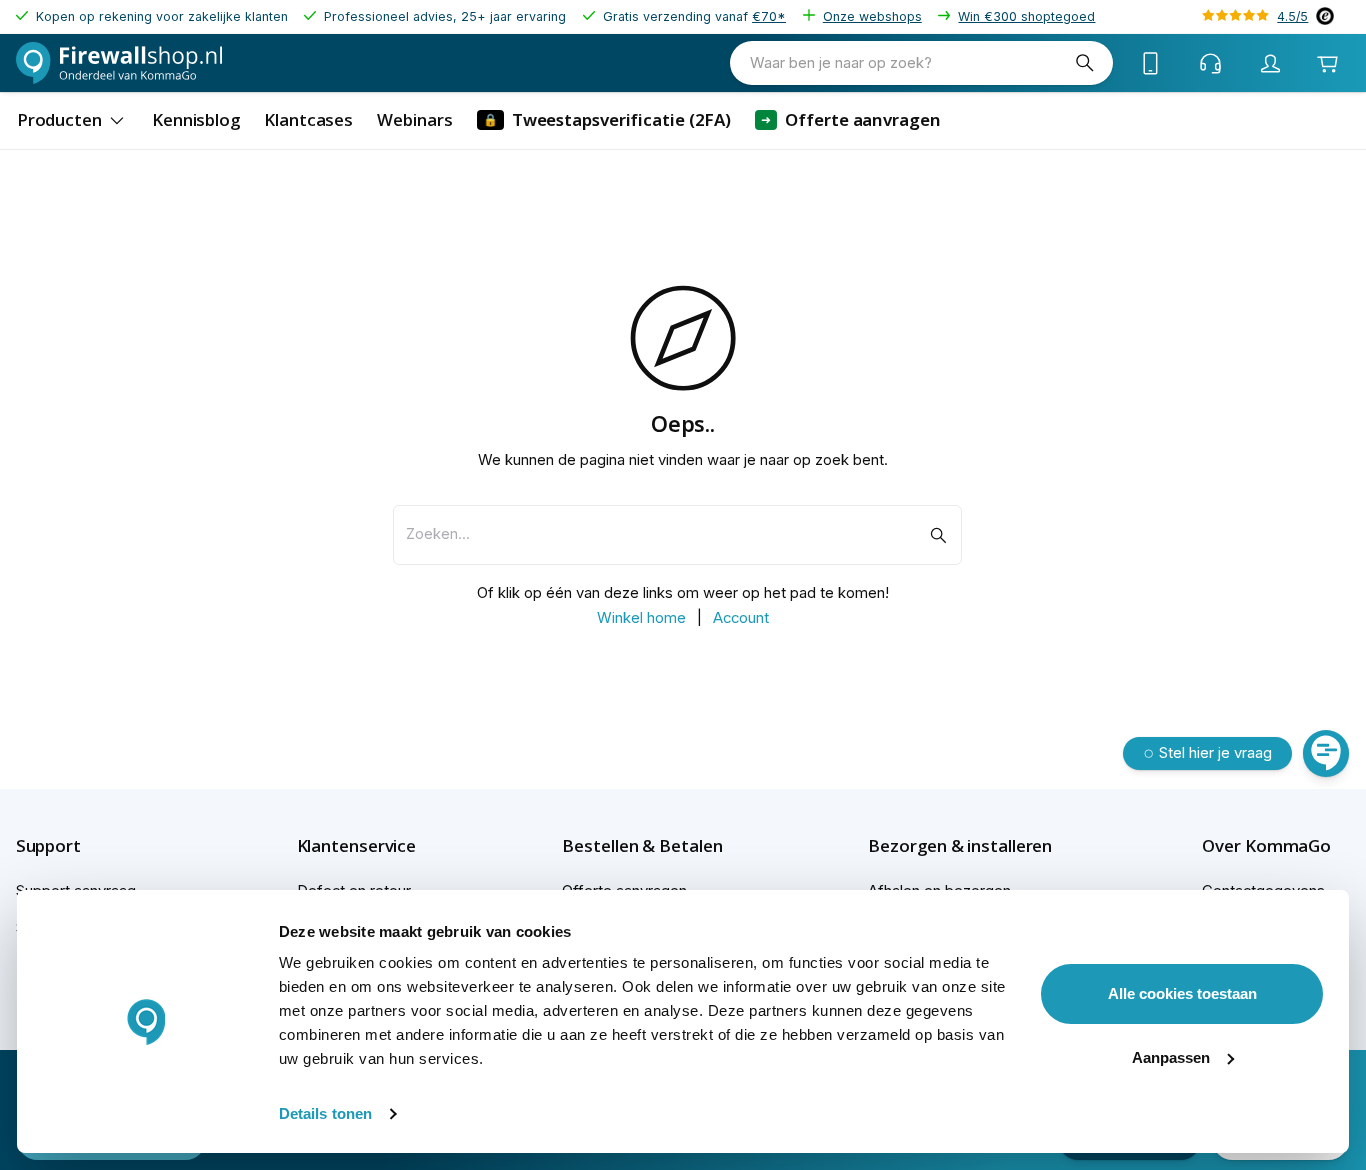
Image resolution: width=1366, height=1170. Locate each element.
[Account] (1271, 63)
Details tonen (325, 1113)
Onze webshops (872, 16)
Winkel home (641, 618)
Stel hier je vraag (1215, 753)
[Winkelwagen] (1327, 63)
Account (741, 618)
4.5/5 (1292, 16)
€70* (769, 16)
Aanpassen (1171, 1057)
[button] (83, 846)
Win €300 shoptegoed (1026, 16)
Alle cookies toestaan (1182, 993)
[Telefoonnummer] (1151, 63)
